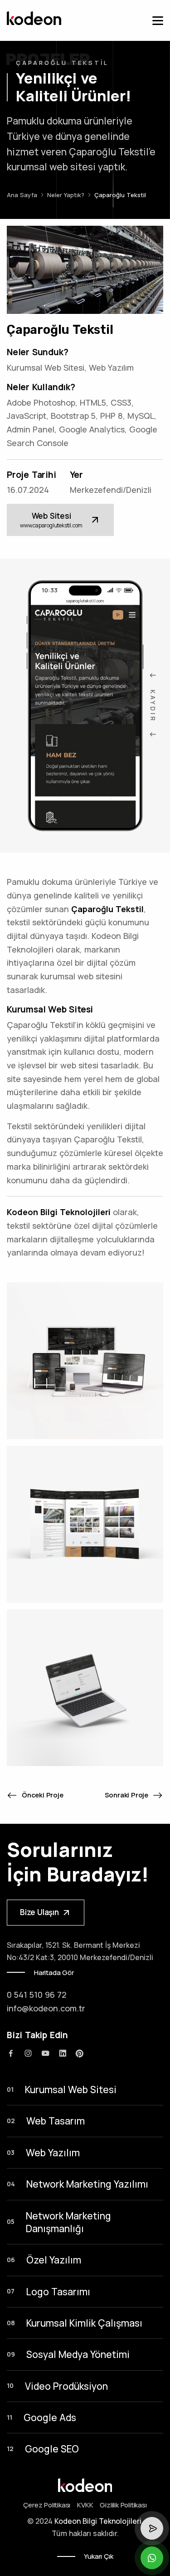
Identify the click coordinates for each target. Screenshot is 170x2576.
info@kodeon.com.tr (46, 2008)
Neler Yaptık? (66, 195)
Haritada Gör (54, 1973)
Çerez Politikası (47, 2505)
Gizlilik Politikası (123, 2505)
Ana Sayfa (22, 195)
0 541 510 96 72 (37, 1995)
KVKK (85, 2505)
